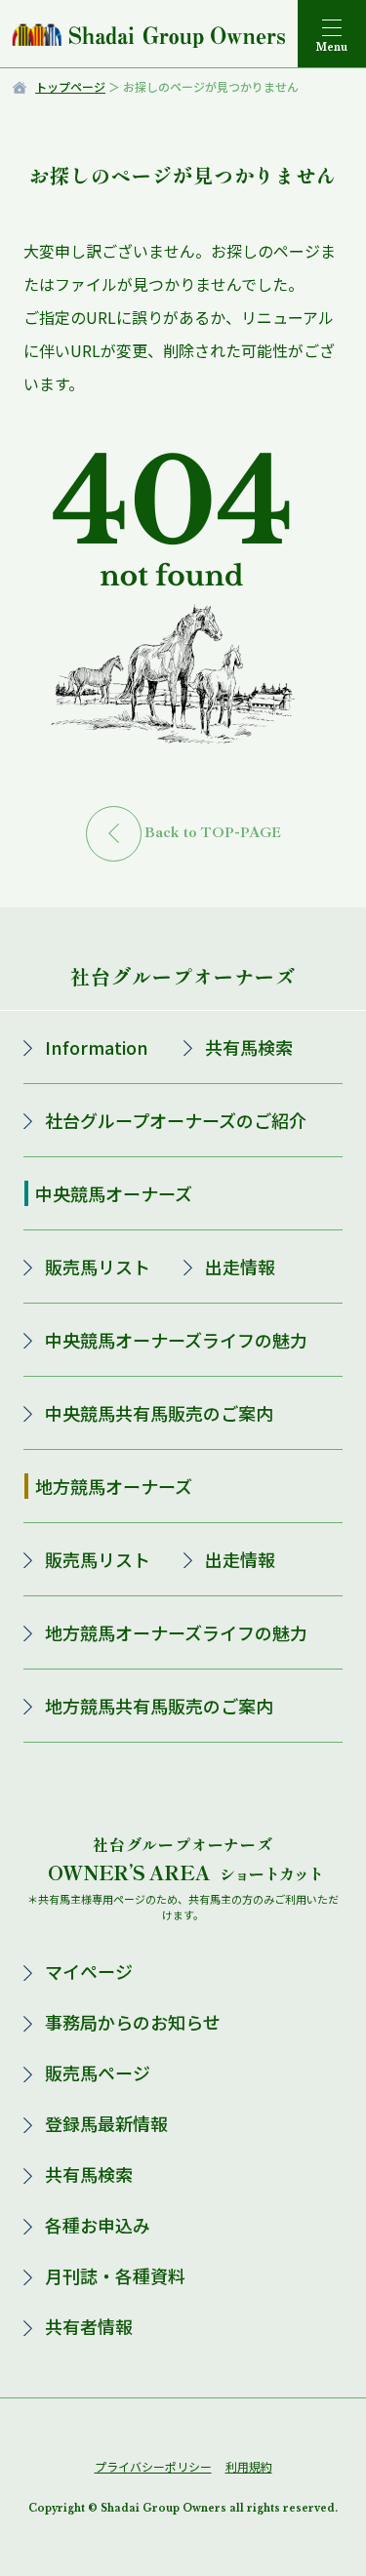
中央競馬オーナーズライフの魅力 (176, 1340)
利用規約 (249, 2466)
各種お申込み (98, 2225)
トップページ (70, 86)
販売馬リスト (98, 1267)
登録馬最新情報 (106, 2123)
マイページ (89, 1971)
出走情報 (240, 1267)
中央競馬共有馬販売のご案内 (159, 1413)
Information (97, 1047)
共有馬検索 (249, 1047)
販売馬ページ (98, 2073)
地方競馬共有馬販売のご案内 (159, 1706)
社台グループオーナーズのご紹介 (176, 1120)
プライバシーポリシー (153, 2466)
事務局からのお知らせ (133, 2022)
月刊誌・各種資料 (115, 2275)
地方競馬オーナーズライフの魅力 (176, 1632)
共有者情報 (89, 2326)
